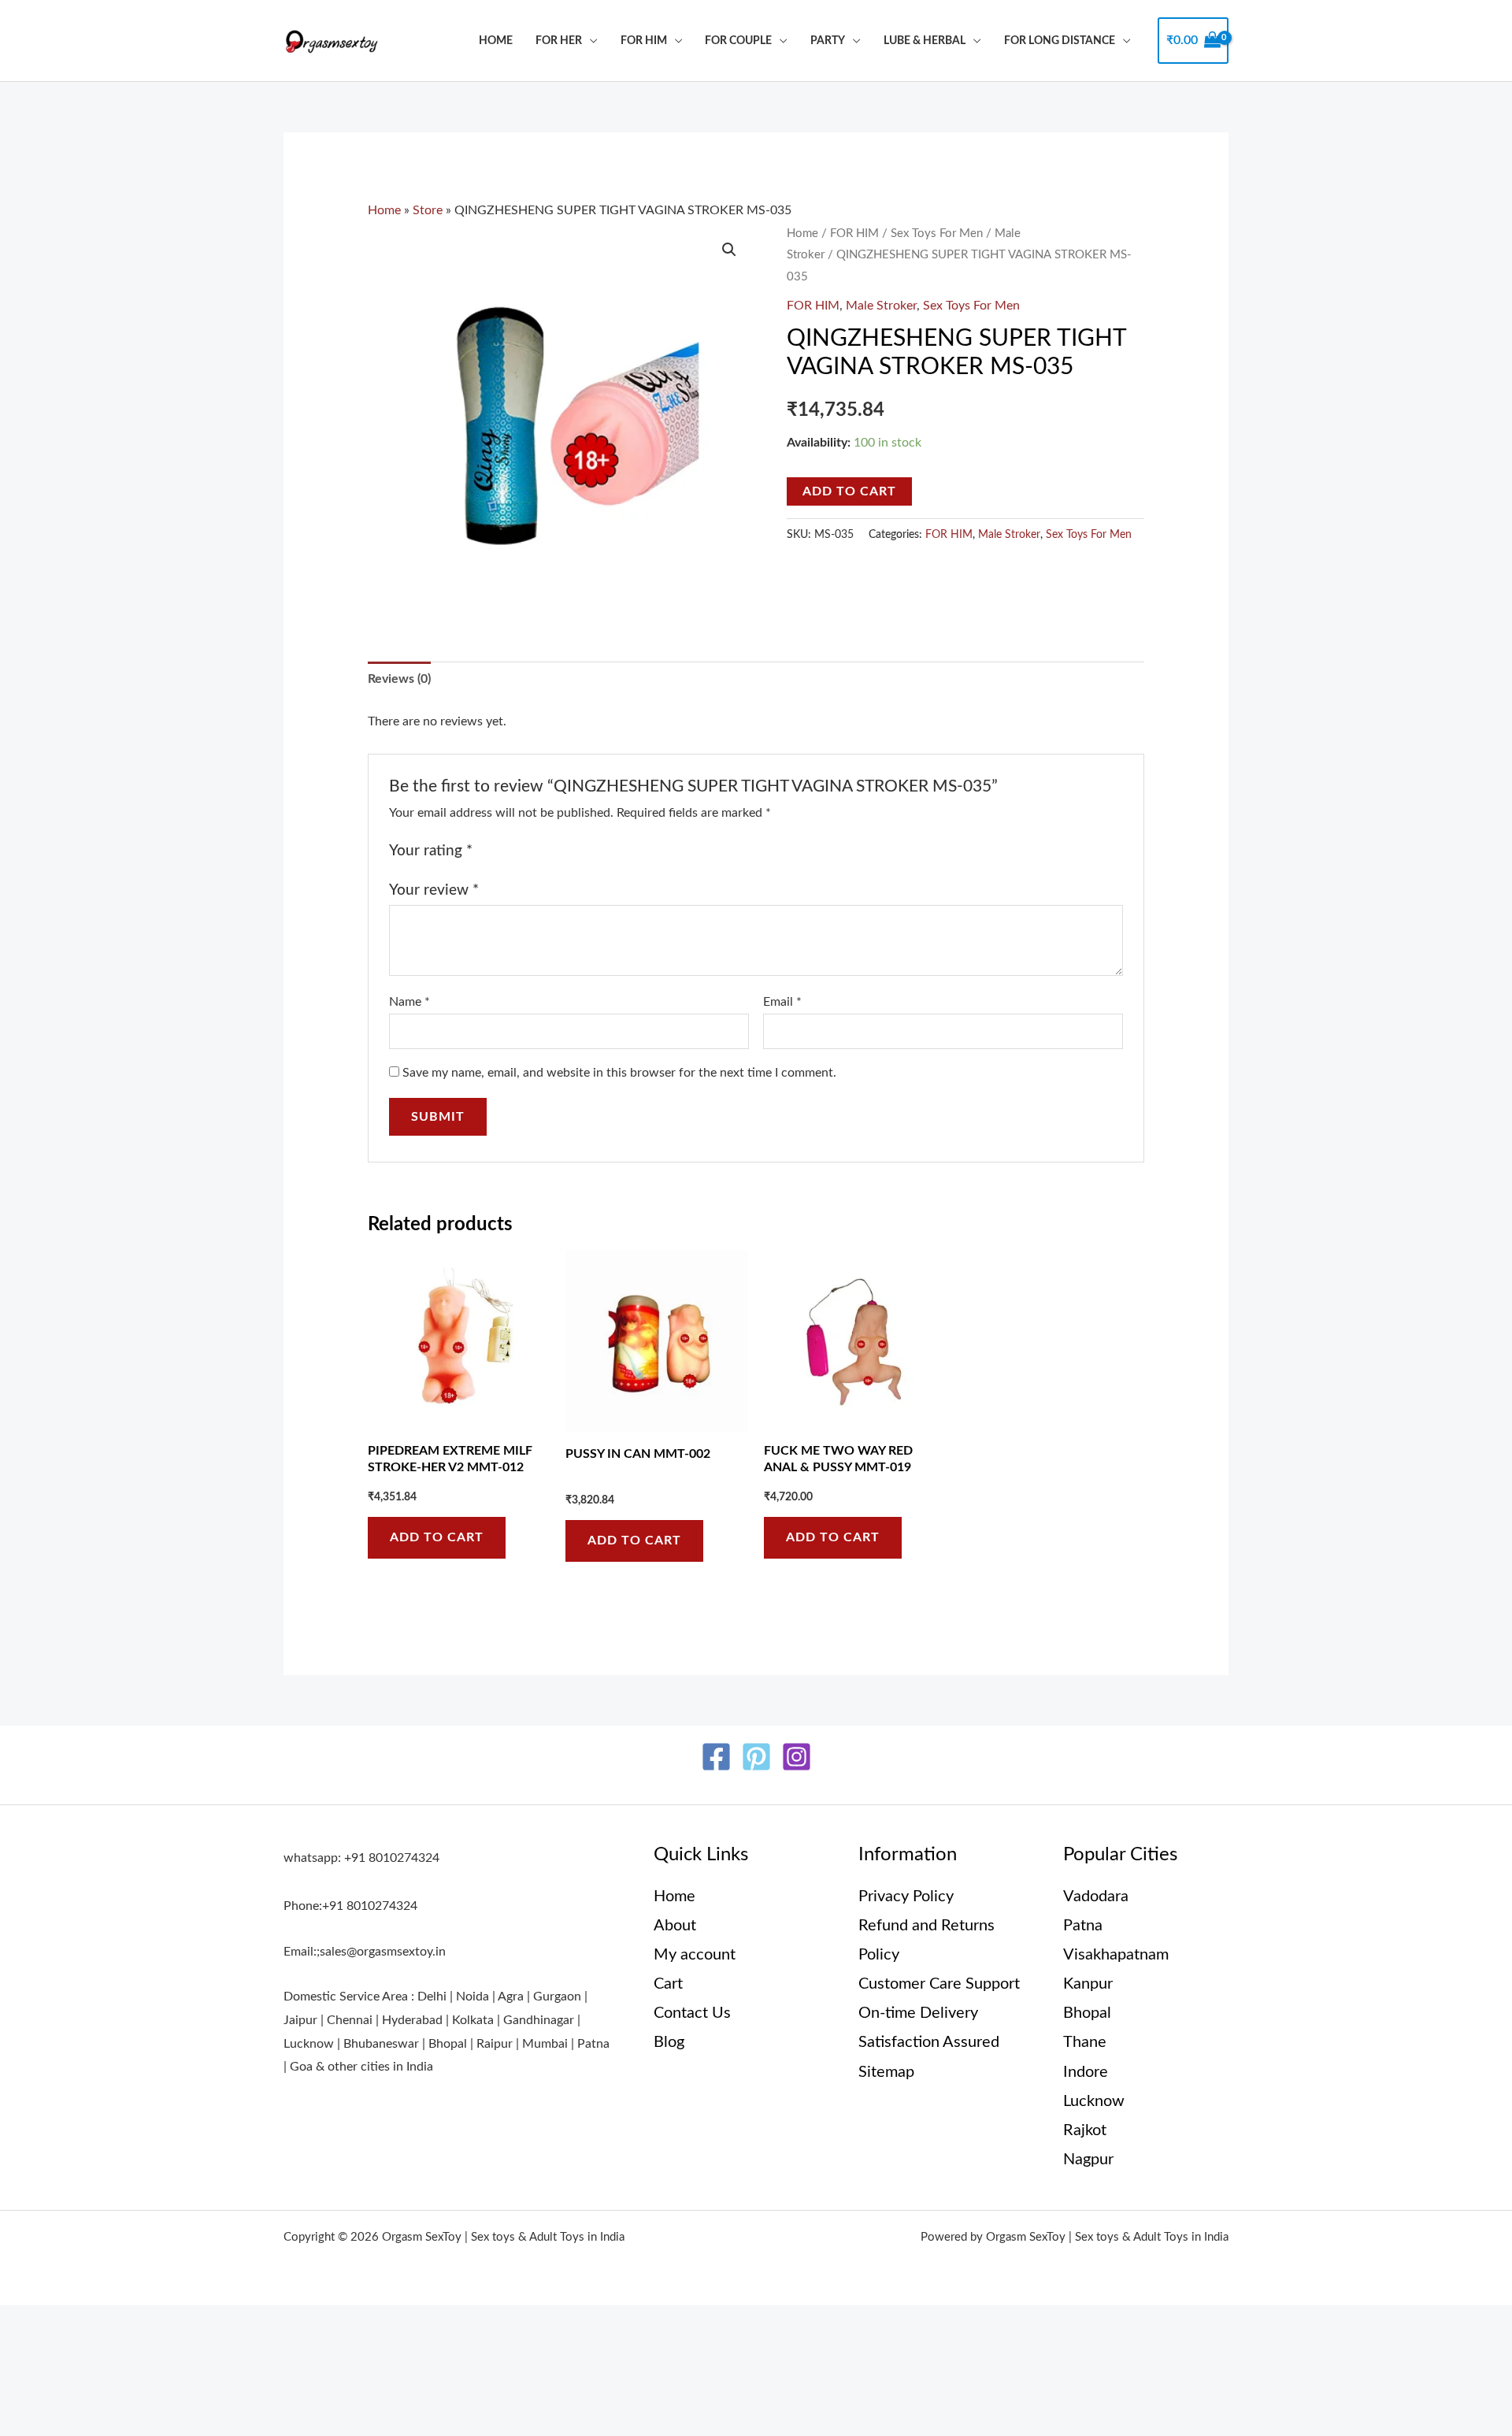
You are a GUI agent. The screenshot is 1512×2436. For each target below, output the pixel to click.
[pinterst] (756, 1757)
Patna (1083, 1926)
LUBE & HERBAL (925, 41)
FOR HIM (644, 41)
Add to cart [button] (437, 1537)
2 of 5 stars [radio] (506, 851)
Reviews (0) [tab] (399, 679)
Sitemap (886, 2072)
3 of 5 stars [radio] (524, 851)
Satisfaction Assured (929, 2042)
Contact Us (692, 2013)
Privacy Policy (906, 1897)
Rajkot (1085, 2130)
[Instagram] (797, 1757)
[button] (729, 250)
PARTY (828, 41)
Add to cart (849, 491)
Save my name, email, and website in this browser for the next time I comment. (619, 1073)
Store (428, 210)
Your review (434, 890)
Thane (1085, 2042)
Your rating (431, 851)
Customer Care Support (939, 1984)
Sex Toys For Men (937, 234)
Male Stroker (881, 306)
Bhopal (1087, 2013)
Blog (669, 2042)
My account (695, 1955)
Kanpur (1088, 1984)
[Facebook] (716, 1757)
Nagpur (1088, 2160)
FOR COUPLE (738, 41)
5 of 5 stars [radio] (561, 851)
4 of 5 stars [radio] (543, 851)
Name (409, 1002)
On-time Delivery (918, 2013)
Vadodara (1096, 1897)
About (675, 1926)
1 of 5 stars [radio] (488, 851)
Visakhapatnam (1116, 1955)
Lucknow (1094, 2101)
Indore (1086, 2072)
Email (782, 1002)
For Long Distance (1060, 41)
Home (496, 41)
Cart (668, 1984)
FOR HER (559, 41)
